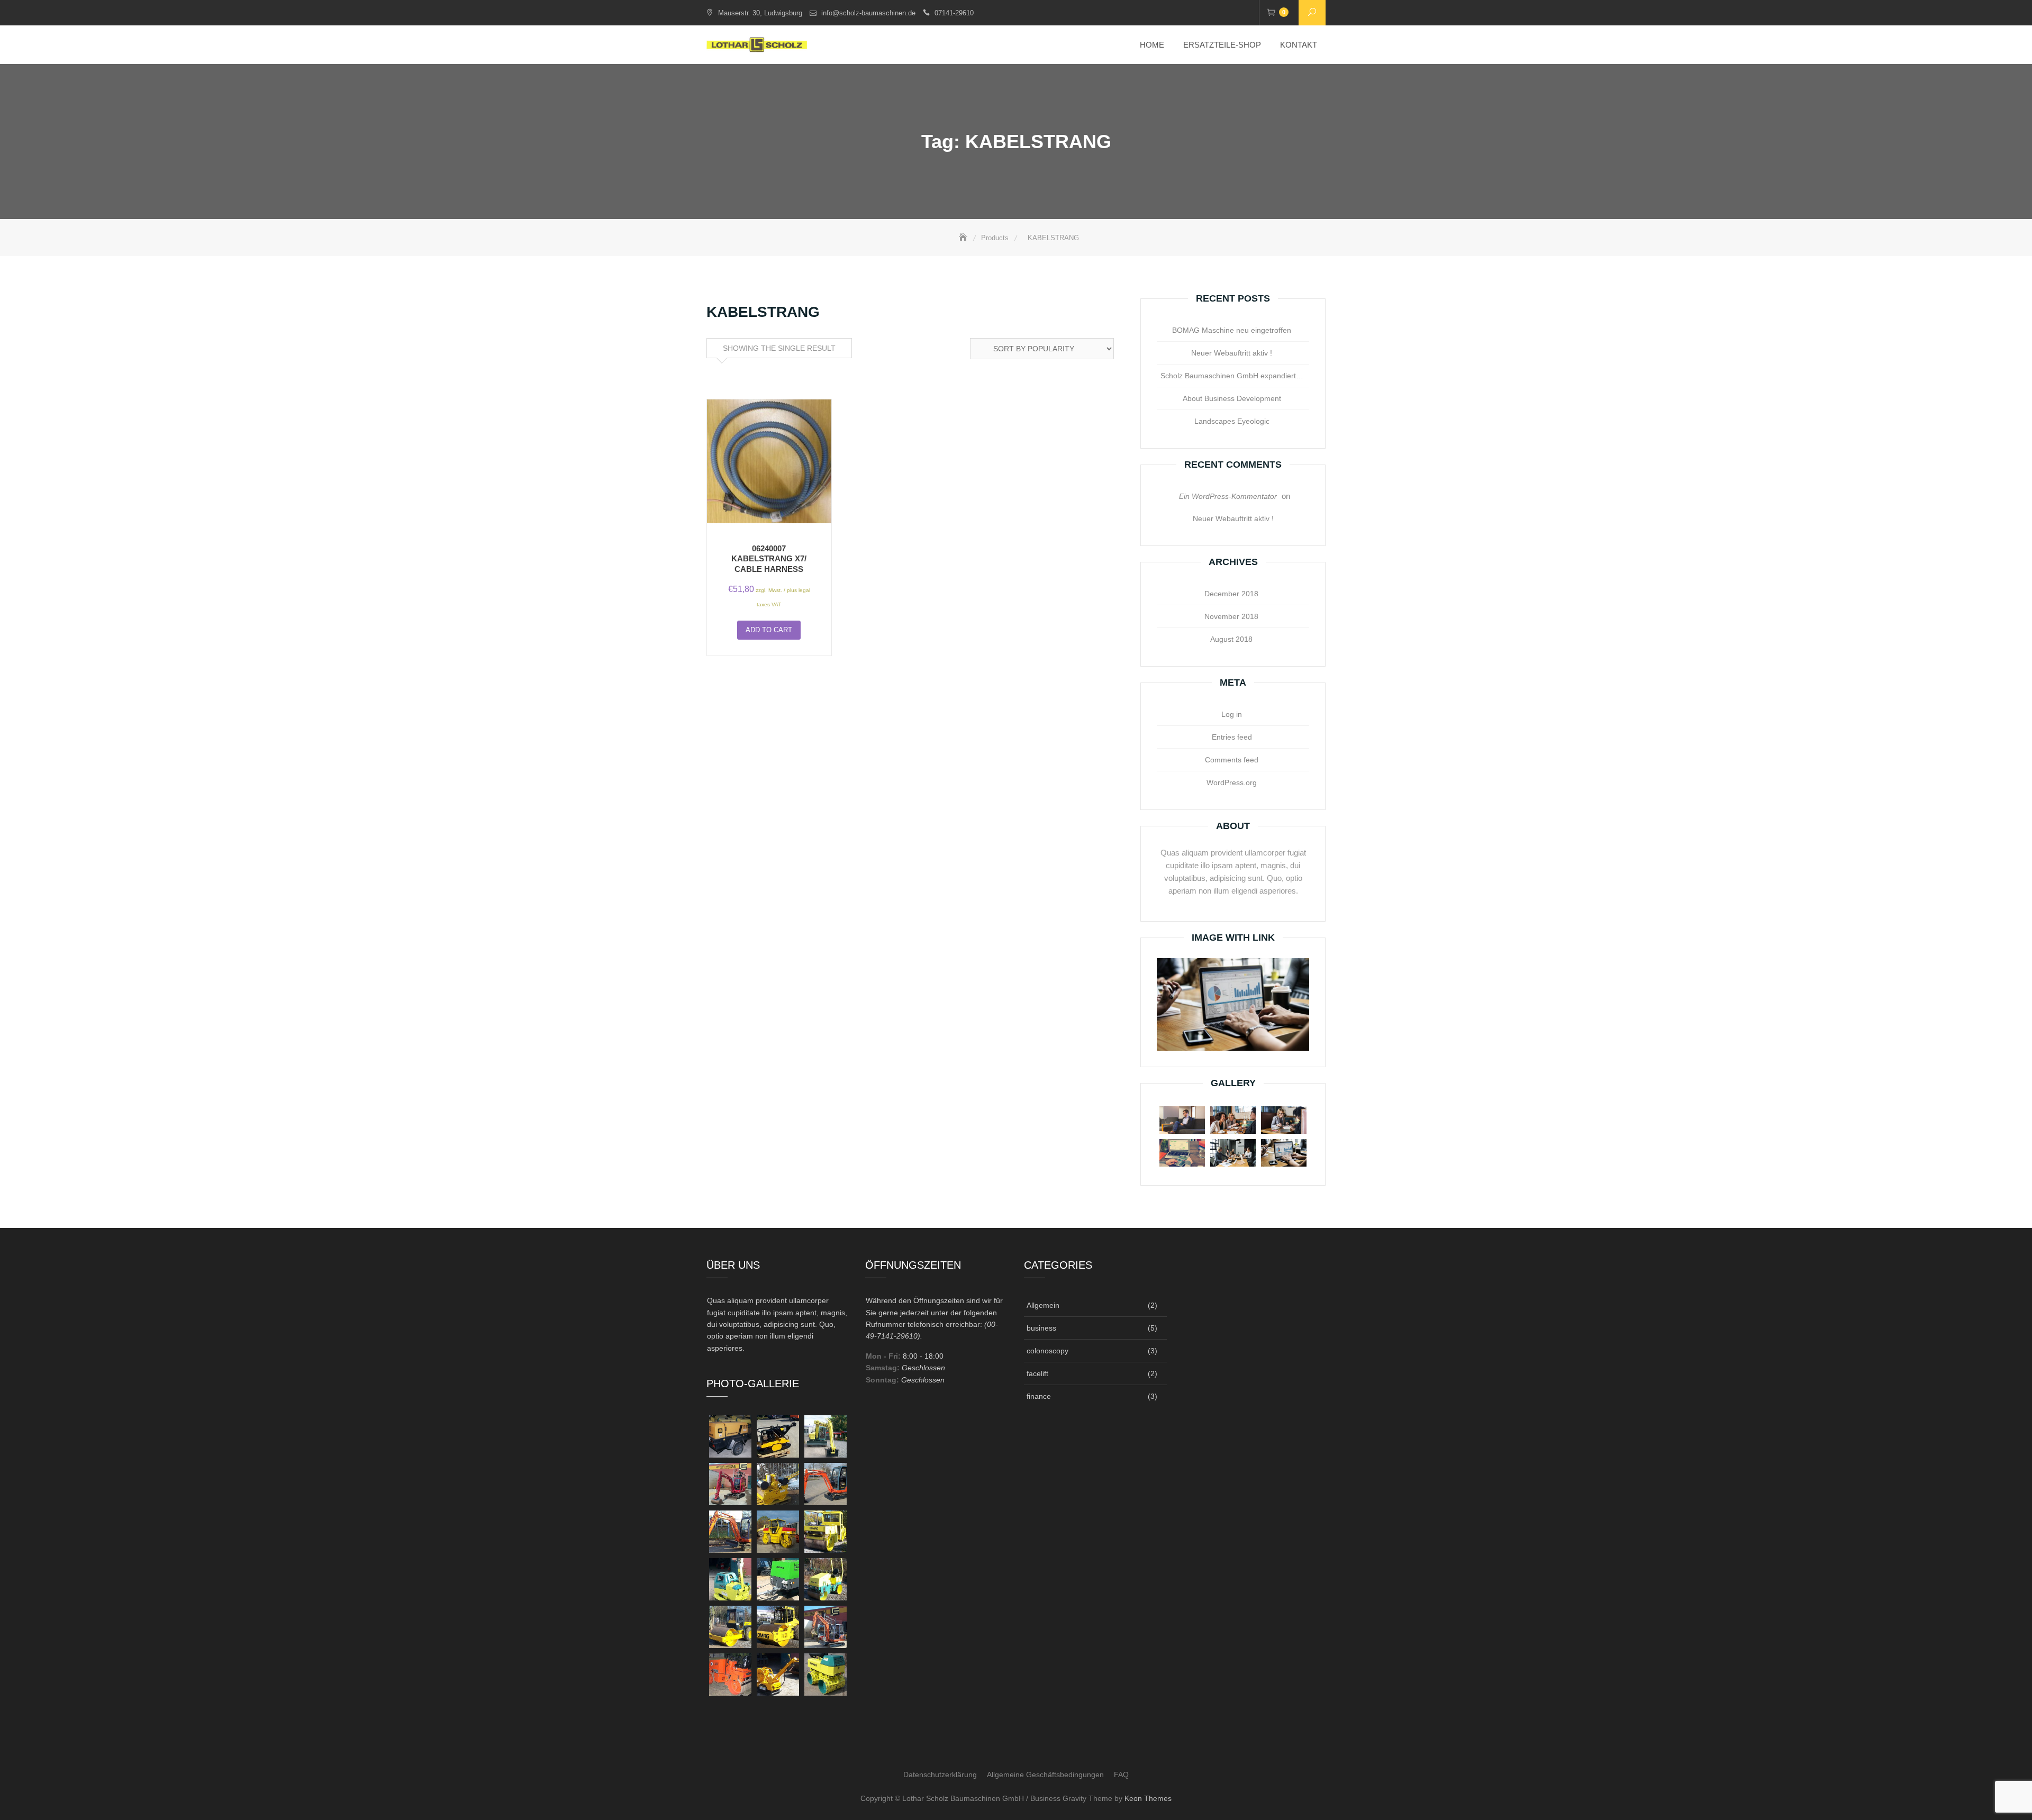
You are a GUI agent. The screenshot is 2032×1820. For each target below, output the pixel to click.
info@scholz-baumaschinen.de (868, 13)
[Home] (964, 238)
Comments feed (1232, 760)
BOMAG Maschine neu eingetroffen (1232, 330)
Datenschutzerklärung (940, 1775)
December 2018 (1231, 594)
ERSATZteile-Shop (1222, 45)
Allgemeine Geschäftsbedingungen (1045, 1775)
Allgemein (1043, 1305)
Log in (1232, 714)
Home (1152, 45)
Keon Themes (1148, 1798)
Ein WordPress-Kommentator (1228, 496)
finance (1039, 1396)
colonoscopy (1047, 1351)
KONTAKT (1299, 45)
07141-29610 (954, 13)
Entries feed (1232, 737)
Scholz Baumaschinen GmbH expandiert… (1232, 376)
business (1041, 1328)
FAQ (1121, 1775)
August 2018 (1231, 639)
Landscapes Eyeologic (1232, 421)
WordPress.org (1232, 782)
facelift (1037, 1373)
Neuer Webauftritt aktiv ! (1232, 353)
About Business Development (1232, 398)
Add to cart (769, 630)
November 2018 (1231, 616)
